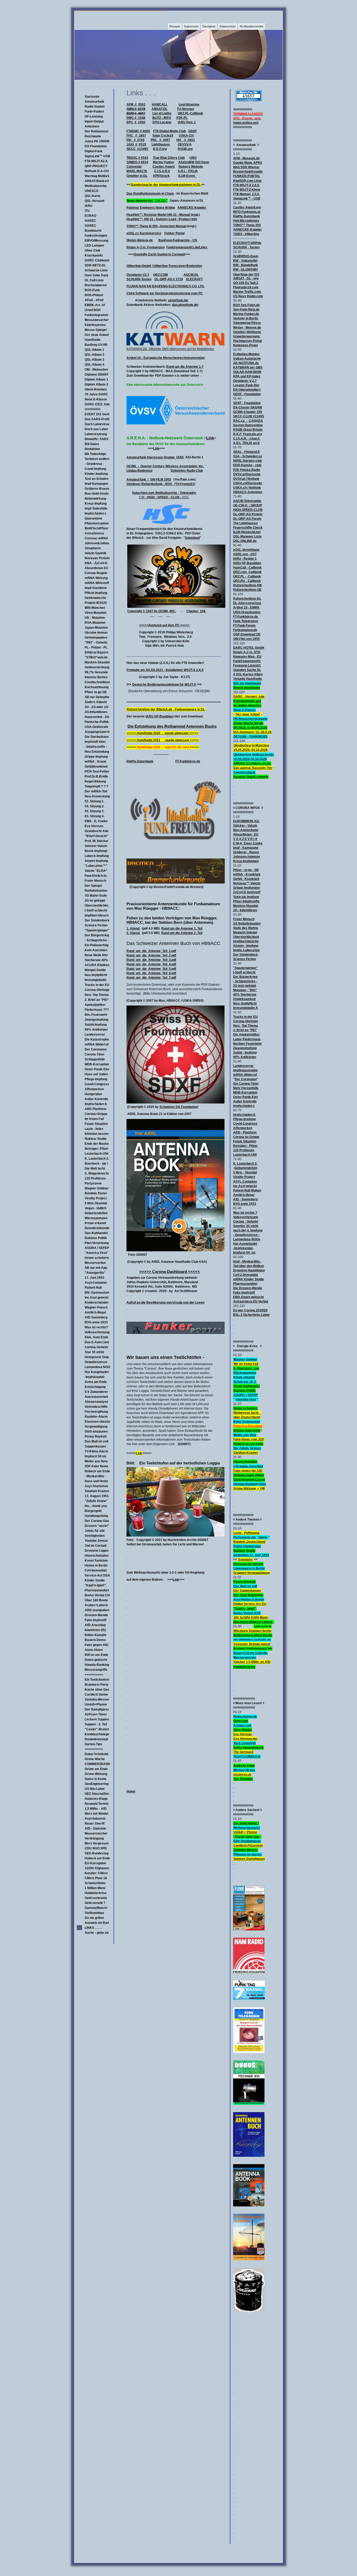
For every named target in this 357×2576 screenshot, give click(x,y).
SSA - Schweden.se (248, 456)
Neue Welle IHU (96, 955)
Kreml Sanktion (96, 1561)
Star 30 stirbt (94, 1352)
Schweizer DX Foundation (178, 1107)
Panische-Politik (97, 722)
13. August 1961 (97, 1496)
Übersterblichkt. (97, 906)
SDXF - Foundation (247, 403)
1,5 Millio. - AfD (96, 1809)
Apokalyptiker (95, 1005)
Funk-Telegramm (246, 621)
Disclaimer (209, 26)
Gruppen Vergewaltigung (252, 1573)
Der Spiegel (93, 886)
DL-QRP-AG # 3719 (169, 279)
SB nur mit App (96, 1268)
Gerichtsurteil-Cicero (249, 1480)
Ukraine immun (96, 633)
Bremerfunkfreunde (248, 172)
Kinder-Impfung (96, 474)
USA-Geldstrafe (96, 727)
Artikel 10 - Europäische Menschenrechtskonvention (166, 358)
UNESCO (91, 191)
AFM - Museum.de (246, 158)
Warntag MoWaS (97, 176)
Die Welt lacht (95, 1169)
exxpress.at (242, 1774)
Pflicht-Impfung (96, 593)
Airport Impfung (96, 861)
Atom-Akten (94, 1650)
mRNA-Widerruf (97, 1044)
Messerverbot (95, 1263)
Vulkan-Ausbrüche (247, 359)
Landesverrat (95, 1035)
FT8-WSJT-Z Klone (247, 190)
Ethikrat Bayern (96, 652)
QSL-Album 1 (94, 350)
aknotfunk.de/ (178, 300)
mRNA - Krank (96, 762)
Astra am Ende (96, 1382)
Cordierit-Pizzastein (248, 1845)
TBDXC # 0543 (137, 158)
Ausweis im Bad (97, 1923)
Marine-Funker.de (246, 314)
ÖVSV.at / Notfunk (246, 479)
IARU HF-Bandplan (247, 563)
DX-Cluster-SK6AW (247, 407)
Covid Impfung (95, 469)
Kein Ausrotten (96, 950)
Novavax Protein (97, 558)
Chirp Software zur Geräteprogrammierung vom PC (165, 293)
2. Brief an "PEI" (97, 1000)
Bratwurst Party (97, 1685)
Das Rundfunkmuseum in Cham (150, 194)
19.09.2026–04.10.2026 (251, 750)
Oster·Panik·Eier (97, 1069)
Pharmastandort (97, 1590)
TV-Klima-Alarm (96, 1451)
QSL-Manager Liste (247, 536)
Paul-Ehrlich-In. (96, 876)
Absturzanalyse (96, 1402)
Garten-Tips (93, 1744)
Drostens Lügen (97, 1551)
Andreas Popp (244, 1766)
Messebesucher (97, 320)
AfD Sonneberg (96, 1317)
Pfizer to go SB (96, 692)
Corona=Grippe (96, 1114)
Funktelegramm (96, 315)
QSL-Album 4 (94, 365)
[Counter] (249, 100)
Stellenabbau (94, 1913)
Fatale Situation (96, 1124)
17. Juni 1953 (94, 1278)
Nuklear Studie (96, 1139)
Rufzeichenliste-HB (247, 585)
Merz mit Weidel (96, 1814)
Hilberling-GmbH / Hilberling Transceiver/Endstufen (164, 266)
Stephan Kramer (97, 1491)
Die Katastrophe (97, 1039)
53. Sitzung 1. (94, 801)
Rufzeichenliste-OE (247, 590)
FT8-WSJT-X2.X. (96, 161)
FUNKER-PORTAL (247, 176)
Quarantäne (93, 518)
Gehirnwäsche (95, 598)
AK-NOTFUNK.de (246, 363)
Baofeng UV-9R (96, 345)
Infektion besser (97, 1134)
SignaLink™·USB (97, 156)
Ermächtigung (95, 1387)
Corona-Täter (95, 1054)
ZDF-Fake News (96, 1466)
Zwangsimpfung (96, 1020)
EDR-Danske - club (247, 465)
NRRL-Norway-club (247, 461)
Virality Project (96, 1198)
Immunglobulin (96, 980)
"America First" (96, 1253)
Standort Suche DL (247, 670)
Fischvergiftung (96, 1412)
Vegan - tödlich (96, 1208)
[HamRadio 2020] (249, 1972)
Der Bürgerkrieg (97, 935)
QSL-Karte (93, 196)
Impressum (191, 26)
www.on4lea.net (246, 123)
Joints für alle (95, 1531)
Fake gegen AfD (97, 1645)
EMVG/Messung (96, 241)
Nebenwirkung (95, 499)
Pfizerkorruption (97, 523)
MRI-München (95, 608)
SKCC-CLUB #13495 (249, 416)
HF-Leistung (94, 116)
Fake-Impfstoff (96, 1620)
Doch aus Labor (96, 429)
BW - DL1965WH (245, 270)
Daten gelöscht (96, 1660)
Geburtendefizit (96, 1213)
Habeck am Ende (97, 1471)
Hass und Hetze (96, 1481)
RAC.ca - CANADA (248, 421)
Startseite (92, 97)
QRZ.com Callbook (247, 572)
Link (210, 438)
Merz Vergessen (97, 1843)
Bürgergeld (93, 1511)
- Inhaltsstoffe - (96, 747)
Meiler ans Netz (96, 1461)
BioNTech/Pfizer (97, 528)
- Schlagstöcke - (97, 940)
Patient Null (93, 1288)
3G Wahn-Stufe (96, 896)
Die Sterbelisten (97, 737)
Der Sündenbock (97, 920)
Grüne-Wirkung (96, 1774)
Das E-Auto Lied (97, 1342)
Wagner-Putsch (96, 1307)
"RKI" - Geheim (96, 642)
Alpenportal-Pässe (247, 323)
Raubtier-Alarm (96, 1417)
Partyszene (93, 1183)
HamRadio (93, 340)
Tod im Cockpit (96, 1546)
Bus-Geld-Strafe (97, 494)
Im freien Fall (94, 1119)
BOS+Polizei (94, 295)
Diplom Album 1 (96, 379)
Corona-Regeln (96, 573)
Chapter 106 (196, 611)
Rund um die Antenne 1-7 (185, 367)
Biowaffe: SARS (97, 439)
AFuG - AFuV (94, 300)
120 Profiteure (95, 1178)
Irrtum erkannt (95, 1223)
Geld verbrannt (96, 1898)
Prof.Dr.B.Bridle (96, 776)
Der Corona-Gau (97, 1521)
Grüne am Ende (96, 1769)
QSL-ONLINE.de (245, 541)
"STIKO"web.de (96, 657)
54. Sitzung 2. (94, 806)
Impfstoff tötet (95, 742)
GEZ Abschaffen (97, 1794)
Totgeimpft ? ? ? (96, 786)
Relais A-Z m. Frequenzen (146, 247)
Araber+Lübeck (96, 1605)
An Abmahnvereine (252, 26)
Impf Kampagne (96, 484)
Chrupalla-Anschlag (248, 1466)
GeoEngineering (97, 1784)
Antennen (92, 126)
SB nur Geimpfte (97, 697)
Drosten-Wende (96, 1615)
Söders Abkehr (96, 702)
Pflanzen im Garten (247, 1854)
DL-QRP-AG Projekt (248, 514)
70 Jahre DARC (96, 394)
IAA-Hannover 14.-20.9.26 (252, 732)
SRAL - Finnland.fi (246, 452)
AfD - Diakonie (95, 1829)
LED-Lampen (94, 246)
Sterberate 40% (96, 960)
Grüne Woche (95, 1759)
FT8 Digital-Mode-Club (169, 131)
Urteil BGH (93, 310)
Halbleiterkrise (96, 1893)
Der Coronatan (96, 1049)
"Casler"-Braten (97, 1729)
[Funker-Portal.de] (175, 1333)
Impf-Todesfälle (96, 509)
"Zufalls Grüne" (96, 1501)
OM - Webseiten (96, 370)
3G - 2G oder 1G (96, 707)
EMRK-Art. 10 (95, 305)
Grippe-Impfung (96, 757)
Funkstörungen (96, 236)
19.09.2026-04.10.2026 (250, 759)
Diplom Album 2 (96, 384)
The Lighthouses (245, 523)
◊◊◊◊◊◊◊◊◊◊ (93, 409)
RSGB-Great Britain (248, 430)
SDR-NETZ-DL (95, 265)
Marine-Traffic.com (247, 292)
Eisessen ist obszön (248, 1564)
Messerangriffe (96, 1670)
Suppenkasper (96, 1446)
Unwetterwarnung (247, 336)
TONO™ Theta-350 (247, 225)
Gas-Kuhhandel (96, 1233)
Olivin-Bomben (96, 389)
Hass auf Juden (96, 1074)
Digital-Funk (94, 151)
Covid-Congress (97, 1084)
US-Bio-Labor (95, 1789)
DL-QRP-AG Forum (247, 519)
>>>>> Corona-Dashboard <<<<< (170, 1272)
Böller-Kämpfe (96, 1635)
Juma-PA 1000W (97, 141)
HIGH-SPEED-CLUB (248, 510)
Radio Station (95, 107)
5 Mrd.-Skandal (96, 1203)
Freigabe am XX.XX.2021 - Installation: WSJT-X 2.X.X (165, 670)
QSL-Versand (94, 201)
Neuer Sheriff (95, 1824)
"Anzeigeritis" (95, 1273)
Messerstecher (96, 1833)
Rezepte (175, 26)
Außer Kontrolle (96, 1099)
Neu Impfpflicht (96, 975)
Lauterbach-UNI (96, 1154)
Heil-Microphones (246, 221)
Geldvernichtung (97, 667)
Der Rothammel (96, 131)
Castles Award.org (247, 207)
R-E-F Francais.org (247, 434)
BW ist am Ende (96, 1655)
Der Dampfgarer (97, 1709)
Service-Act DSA (97, 1575)
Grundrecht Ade (97, 831)
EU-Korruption (95, 1863)
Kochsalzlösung (97, 687)
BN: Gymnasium (97, 1293)
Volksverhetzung (97, 1332)
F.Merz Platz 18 (96, 1878)
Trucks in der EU (97, 985)
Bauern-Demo (95, 1640)
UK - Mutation (95, 618)
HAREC (90, 221)
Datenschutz (228, 26)
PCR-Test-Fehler (97, 772)
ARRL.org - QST (245, 554)
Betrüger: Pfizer (97, 1149)
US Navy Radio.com (248, 296)
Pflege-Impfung (96, 1079)
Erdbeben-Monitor (246, 354)
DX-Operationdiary (247, 390)
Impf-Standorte (96, 588)
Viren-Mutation (96, 613)
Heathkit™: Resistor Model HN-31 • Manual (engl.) (163, 215)
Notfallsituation (96, 891)
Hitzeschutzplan (97, 1556)
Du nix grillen (94, 1918)
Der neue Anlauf (97, 335)
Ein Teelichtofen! (97, 1680)
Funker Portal (174, 233)
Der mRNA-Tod (96, 791)
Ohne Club (92, 250)
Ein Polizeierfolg (97, 945)
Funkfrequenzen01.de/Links (187, 247)
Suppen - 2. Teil (96, 1724)
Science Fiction (96, 925)
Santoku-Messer (97, 1699)
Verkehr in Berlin (246, 318)
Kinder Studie (95, 1580)
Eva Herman (94, 826)
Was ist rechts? (96, 1327)
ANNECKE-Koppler (247, 230)
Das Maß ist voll (96, 1441)
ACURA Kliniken (97, 965)
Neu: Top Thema (97, 995)
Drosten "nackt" (97, 1526)
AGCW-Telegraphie (247, 501)
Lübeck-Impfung (97, 856)
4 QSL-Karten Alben (248, 674)
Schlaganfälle (95, 1059)
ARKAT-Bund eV (97, 181)
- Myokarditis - (95, 1476)
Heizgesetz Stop (97, 1357)
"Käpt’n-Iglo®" (95, 1585)
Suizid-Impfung (96, 1025)
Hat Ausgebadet (97, 1372)
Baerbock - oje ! (96, 1164)
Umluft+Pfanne (96, 1704)
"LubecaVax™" (96, 866)
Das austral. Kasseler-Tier (253, 768)
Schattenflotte (95, 1883)
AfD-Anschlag (95, 1625)
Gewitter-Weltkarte (247, 332)
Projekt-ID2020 (96, 603)
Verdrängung (94, 1838)
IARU (89, 206)
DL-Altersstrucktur (247, 603)
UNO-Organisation (247, 612)
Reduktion (92, 449)
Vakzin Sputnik (96, 553)
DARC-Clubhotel (97, 260)
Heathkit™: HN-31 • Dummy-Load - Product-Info (162, 219)
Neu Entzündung (97, 752)
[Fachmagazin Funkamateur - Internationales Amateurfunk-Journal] (249, 1929)
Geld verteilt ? (95, 1903)
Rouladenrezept (96, 1739)
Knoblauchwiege (97, 1734)
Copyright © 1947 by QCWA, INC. (152, 611)
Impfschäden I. (96, 513)
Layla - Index (94, 1129)
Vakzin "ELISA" (96, 871)
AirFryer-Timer (96, 1714)
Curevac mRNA (96, 538)
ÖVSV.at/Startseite (247, 474)
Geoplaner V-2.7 (245, 381)
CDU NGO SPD (96, 1848)
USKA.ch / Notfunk (247, 488)
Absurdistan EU (96, 568)
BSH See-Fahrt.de (246, 305)
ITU (87, 211)
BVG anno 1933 (96, 1322)
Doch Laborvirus (97, 424)
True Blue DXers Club (169, 158)
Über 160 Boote (96, 1600)
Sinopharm (93, 548)
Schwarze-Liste (96, 270)
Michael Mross (244, 1770)
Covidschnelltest (97, 682)
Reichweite (93, 136)
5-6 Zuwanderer (96, 1392)
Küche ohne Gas (97, 1690)
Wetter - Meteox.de (247, 328)
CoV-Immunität (96, 1570)
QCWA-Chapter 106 (248, 412)
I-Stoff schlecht (96, 910)
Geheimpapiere (96, 638)
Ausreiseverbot (96, 1397)
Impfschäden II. (96, 1104)
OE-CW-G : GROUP (248, 505)
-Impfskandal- (95, 1377)
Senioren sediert (97, 459)
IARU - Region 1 (245, 559)
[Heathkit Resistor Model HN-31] (249, 2311)
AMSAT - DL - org (246, 278)
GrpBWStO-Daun (246, 256)
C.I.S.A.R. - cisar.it (247, 439)
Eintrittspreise (95, 325)
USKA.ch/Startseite (248, 483)
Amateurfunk (94, 102)
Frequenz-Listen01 (247, 665)
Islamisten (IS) (95, 1630)
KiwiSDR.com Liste (247, 181)
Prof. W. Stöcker (97, 841)
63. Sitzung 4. (94, 816)
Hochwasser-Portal (247, 341)
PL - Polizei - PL (96, 647)
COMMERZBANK (97, 1764)
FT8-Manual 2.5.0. (246, 194)
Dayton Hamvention (248, 425)
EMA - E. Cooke (96, 821)
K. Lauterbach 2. (97, 1159)
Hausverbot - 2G (97, 717)
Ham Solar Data (96, 275)
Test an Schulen (96, 479)
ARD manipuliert (97, 1610)
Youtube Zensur (96, 1541)
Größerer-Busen (97, 489)
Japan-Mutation (96, 628)
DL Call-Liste (94, 280)
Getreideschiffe (96, 1407)
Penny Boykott (96, 1436)
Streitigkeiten (95, 1536)
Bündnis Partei (96, 1193)
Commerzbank (244, 772)
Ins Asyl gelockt (97, 1298)
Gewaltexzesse (96, 1362)
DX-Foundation (96, 146)
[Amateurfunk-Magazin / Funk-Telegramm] (249, 2052)
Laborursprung (96, 434)
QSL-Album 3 (94, 360)
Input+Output (94, 121)
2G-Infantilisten (96, 712)
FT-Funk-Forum (244, 626)
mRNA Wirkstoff (97, 583)
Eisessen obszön (97, 1422)
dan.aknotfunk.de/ (185, 305)
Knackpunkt (94, 255)
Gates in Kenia (96, 1779)
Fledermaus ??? (97, 1010)
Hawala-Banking (97, 1665)
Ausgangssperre (97, 732)
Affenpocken (94, 1089)
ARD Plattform (96, 1109)
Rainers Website (191, 167)
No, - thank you (96, 1506)
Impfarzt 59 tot (95, 1456)
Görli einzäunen (96, 1432)
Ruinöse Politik (96, 1238)
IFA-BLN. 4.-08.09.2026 (250, 728)
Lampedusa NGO (97, 1367)
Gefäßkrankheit (96, 767)
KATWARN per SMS (248, 367)
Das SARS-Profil (97, 419)
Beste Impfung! (96, 851)
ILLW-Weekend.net (247, 532)
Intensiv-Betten (96, 677)
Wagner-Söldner (97, 1188)
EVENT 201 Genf (97, 414)
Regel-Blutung (95, 781)
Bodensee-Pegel (245, 345)
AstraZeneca (94, 533)
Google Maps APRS (248, 163)
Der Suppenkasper (247, 1591)
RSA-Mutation (95, 623)
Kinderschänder (97, 1302)
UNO (193, 158)
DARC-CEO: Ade (97, 404)
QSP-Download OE (247, 634)
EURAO (90, 216)
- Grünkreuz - (94, 464)
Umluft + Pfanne (245, 1832)
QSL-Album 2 (94, 355)
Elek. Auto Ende (96, 1337)
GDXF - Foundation (247, 394)
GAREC (90, 226)
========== (94, 1675)
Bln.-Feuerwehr (96, 1015)
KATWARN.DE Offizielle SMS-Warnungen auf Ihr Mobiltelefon (170, 349)
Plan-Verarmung (97, 1243)
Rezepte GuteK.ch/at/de (251, 777)
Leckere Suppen (97, 1719)
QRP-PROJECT (96, 166)
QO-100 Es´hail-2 (246, 283)
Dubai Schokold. (97, 1754)
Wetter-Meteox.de (140, 240)
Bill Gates (92, 444)
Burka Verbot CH (97, 1595)
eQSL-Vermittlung (246, 550)
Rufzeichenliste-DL (247, 599)
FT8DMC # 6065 (138, 131)
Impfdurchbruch (97, 915)
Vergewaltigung (96, 1427)
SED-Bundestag (97, 1853)
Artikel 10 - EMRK (246, 608)
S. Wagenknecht (97, 1173)
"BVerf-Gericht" (96, 836)
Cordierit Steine (96, 1695)
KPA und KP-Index (247, 376)
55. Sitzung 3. (94, 811)
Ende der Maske (97, 1144)
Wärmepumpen (96, 1218)
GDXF (192, 131)
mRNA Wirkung (96, 578)
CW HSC (164, 497)
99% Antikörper (96, 1030)
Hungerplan (93, 1094)
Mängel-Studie (95, 970)
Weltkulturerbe (96, 186)
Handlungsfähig (96, 1516)
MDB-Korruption (97, 1064)
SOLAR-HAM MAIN (247, 372)
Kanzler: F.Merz (96, 1873)
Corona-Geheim (96, 1347)
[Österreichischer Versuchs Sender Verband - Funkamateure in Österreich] (175, 423)
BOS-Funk (92, 290)
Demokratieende (97, 1228)
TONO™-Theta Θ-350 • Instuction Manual (156, 226)
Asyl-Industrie (95, 1819)
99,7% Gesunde (96, 672)
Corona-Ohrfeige (97, 990)
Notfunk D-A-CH (97, 171)
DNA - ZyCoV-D (96, 563)
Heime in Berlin (96, 1566)
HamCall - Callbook (247, 568)
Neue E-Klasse (96, 399)
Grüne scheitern (97, 1258)
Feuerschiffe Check (248, 528)
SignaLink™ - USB (247, 198)
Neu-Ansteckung (97, 796)
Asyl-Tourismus (96, 1486)
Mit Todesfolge (95, 454)
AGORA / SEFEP (97, 1248)
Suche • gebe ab (97, 1933)
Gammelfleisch (96, 1908)
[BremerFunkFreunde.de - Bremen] (175, 849)
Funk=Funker (94, 112)
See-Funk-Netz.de (246, 309)
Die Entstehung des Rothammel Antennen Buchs (172, 726)
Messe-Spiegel (96, 330)
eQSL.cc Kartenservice (144, 233)
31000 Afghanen (97, 1868)
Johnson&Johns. (97, 543)
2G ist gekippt (95, 901)
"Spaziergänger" (97, 930)
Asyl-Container (96, 1283)
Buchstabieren (96, 285)
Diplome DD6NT (97, 375)
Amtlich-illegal (95, 1312)
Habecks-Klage (96, 1799)
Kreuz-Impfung (96, 504)
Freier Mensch (95, 881)
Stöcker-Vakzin (96, 846)
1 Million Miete (95, 1888)
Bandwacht (93, 231)
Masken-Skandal (97, 662)
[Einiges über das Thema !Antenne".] (249, 2205)
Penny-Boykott (244, 1582)
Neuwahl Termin (97, 1804)
